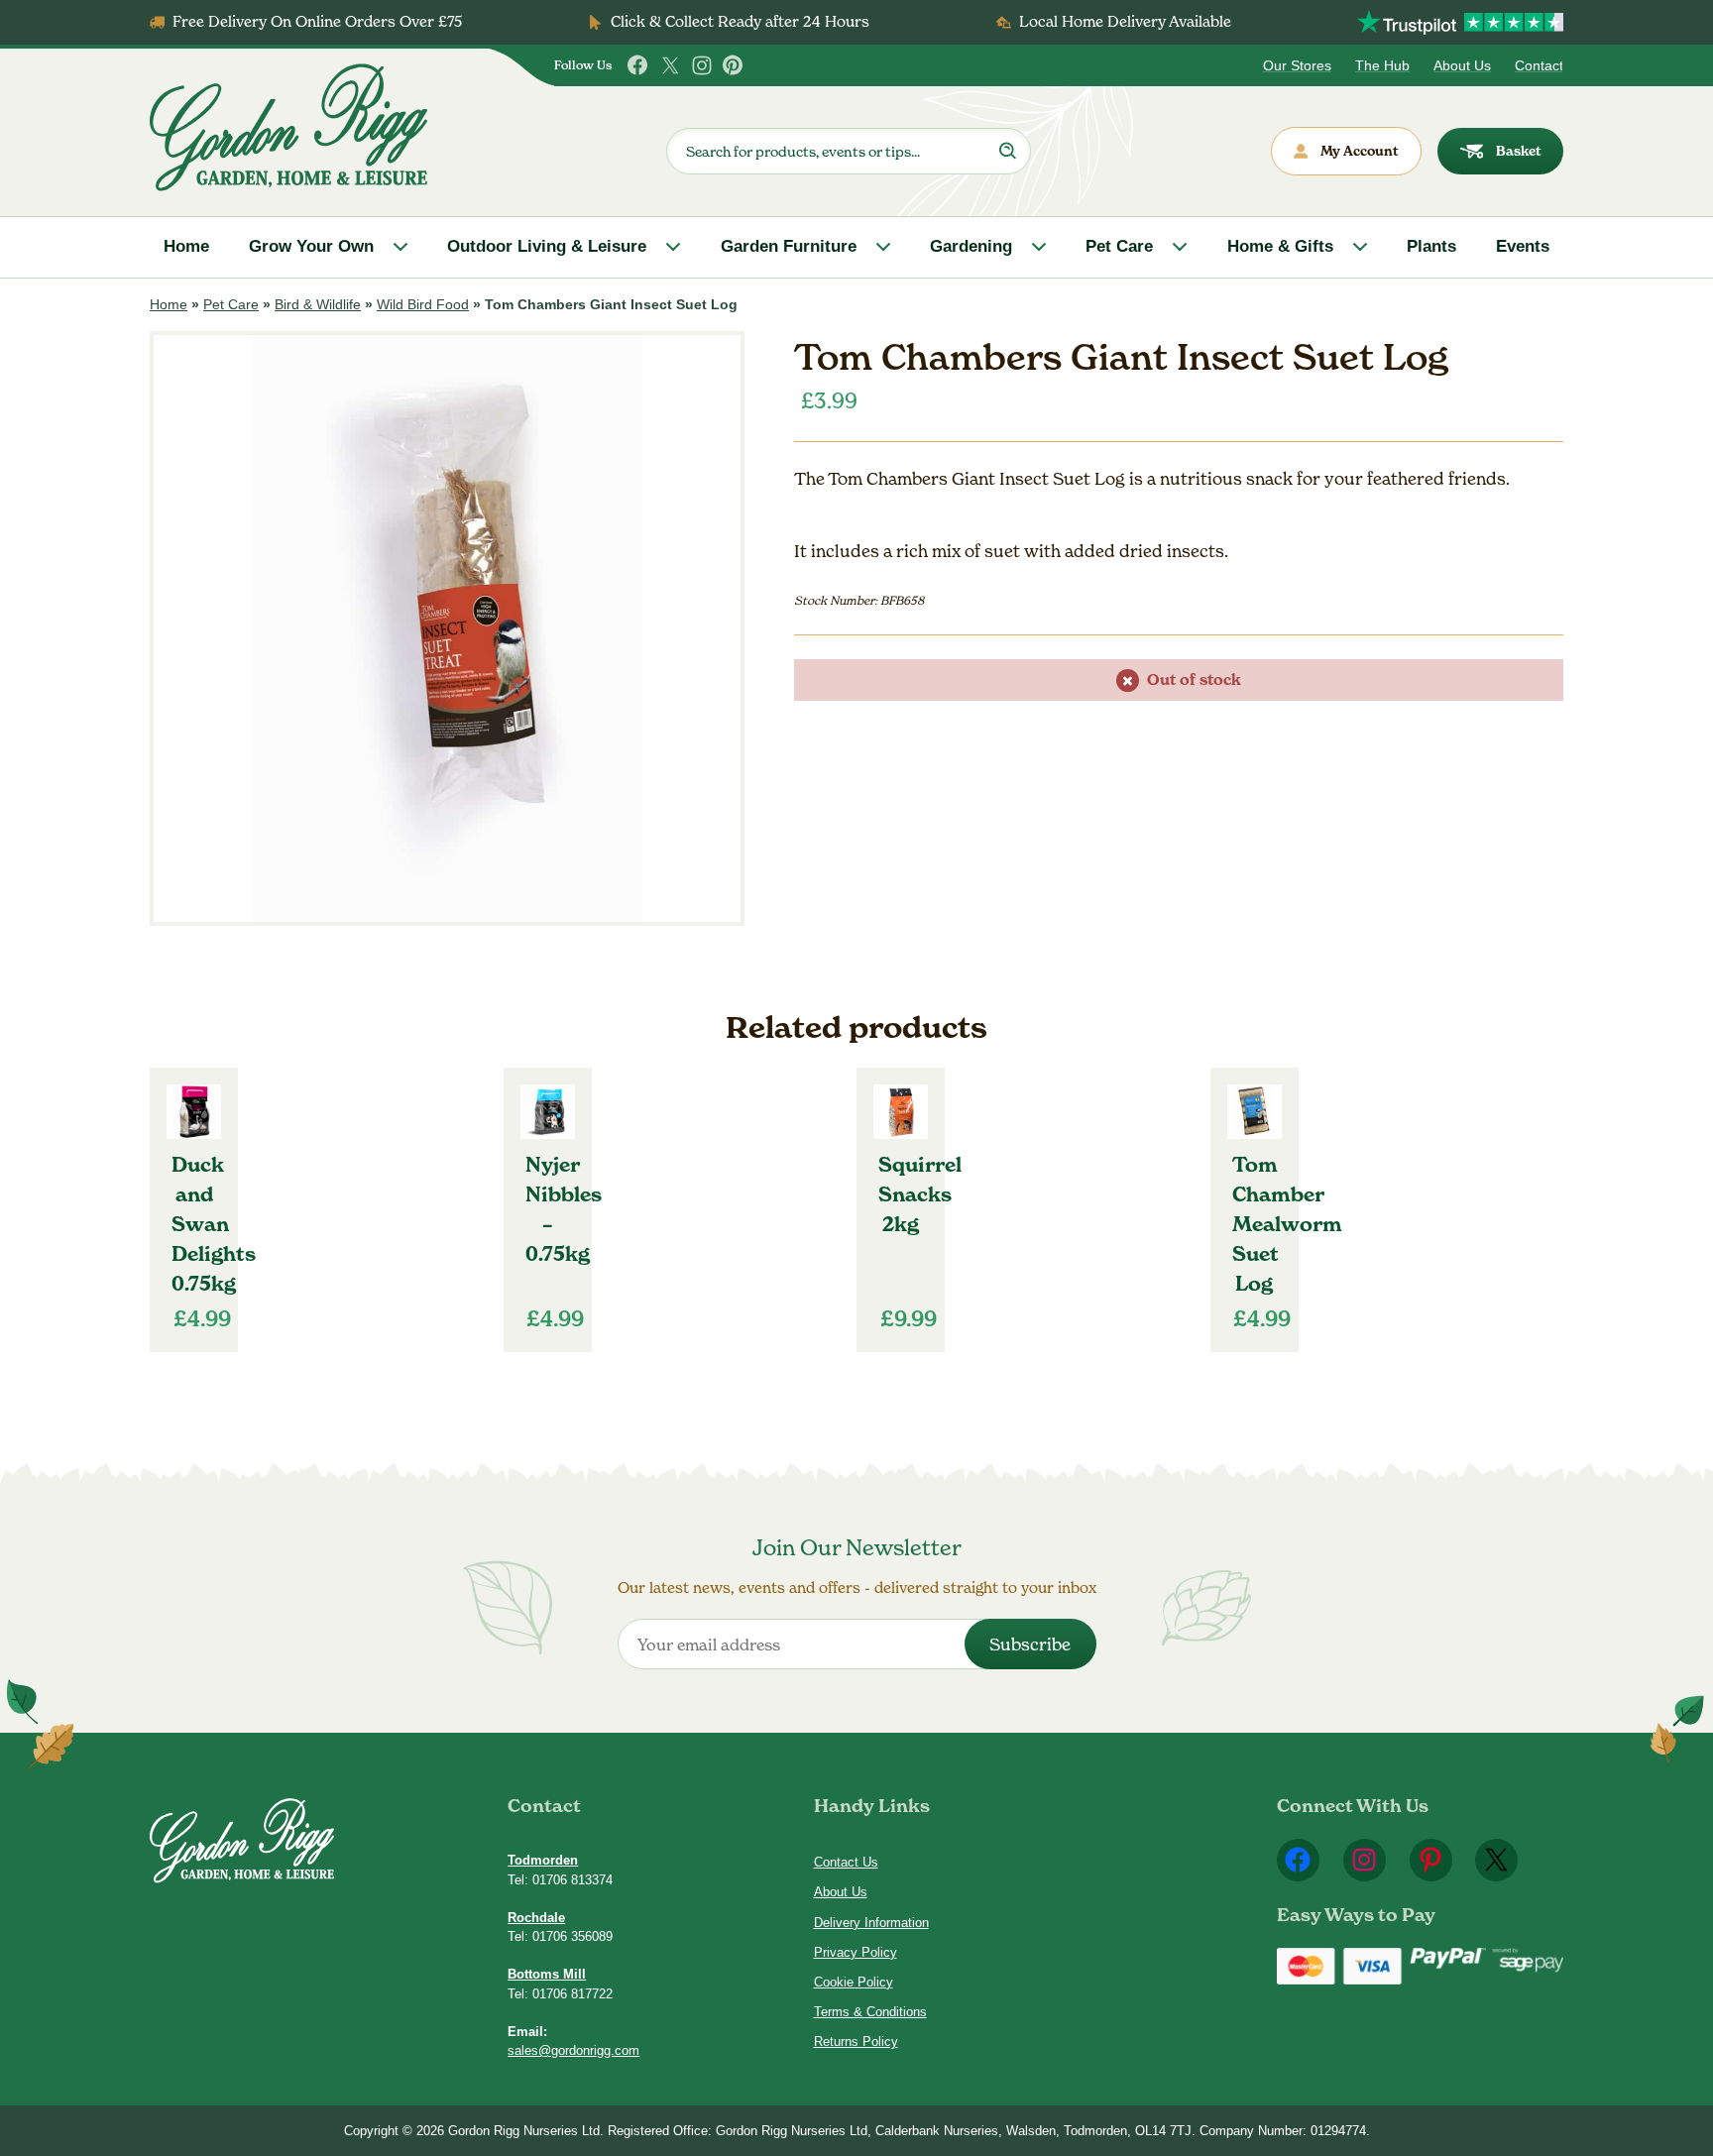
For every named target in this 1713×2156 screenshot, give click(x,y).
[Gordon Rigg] (288, 127)
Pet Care (1119, 246)
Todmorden (543, 1860)
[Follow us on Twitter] (670, 65)
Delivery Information (871, 1923)
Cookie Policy (854, 1982)
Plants (1431, 246)
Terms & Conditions (870, 2012)
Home (186, 246)
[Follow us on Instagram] (702, 65)
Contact (1539, 65)
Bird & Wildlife (318, 304)
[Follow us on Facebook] (638, 65)
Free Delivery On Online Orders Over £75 (317, 21)
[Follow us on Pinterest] (734, 65)
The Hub (1382, 65)
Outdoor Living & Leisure (547, 246)
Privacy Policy (856, 1952)
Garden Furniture (789, 246)
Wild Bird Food (423, 304)
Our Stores (1297, 65)
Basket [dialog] (1519, 151)
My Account (1360, 151)
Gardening (971, 246)
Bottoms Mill (547, 1974)
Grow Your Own (311, 246)
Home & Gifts (1280, 246)
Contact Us (846, 1862)
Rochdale (536, 1918)
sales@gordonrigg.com (573, 2050)
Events (1523, 246)
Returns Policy (856, 2042)
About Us (1462, 65)
